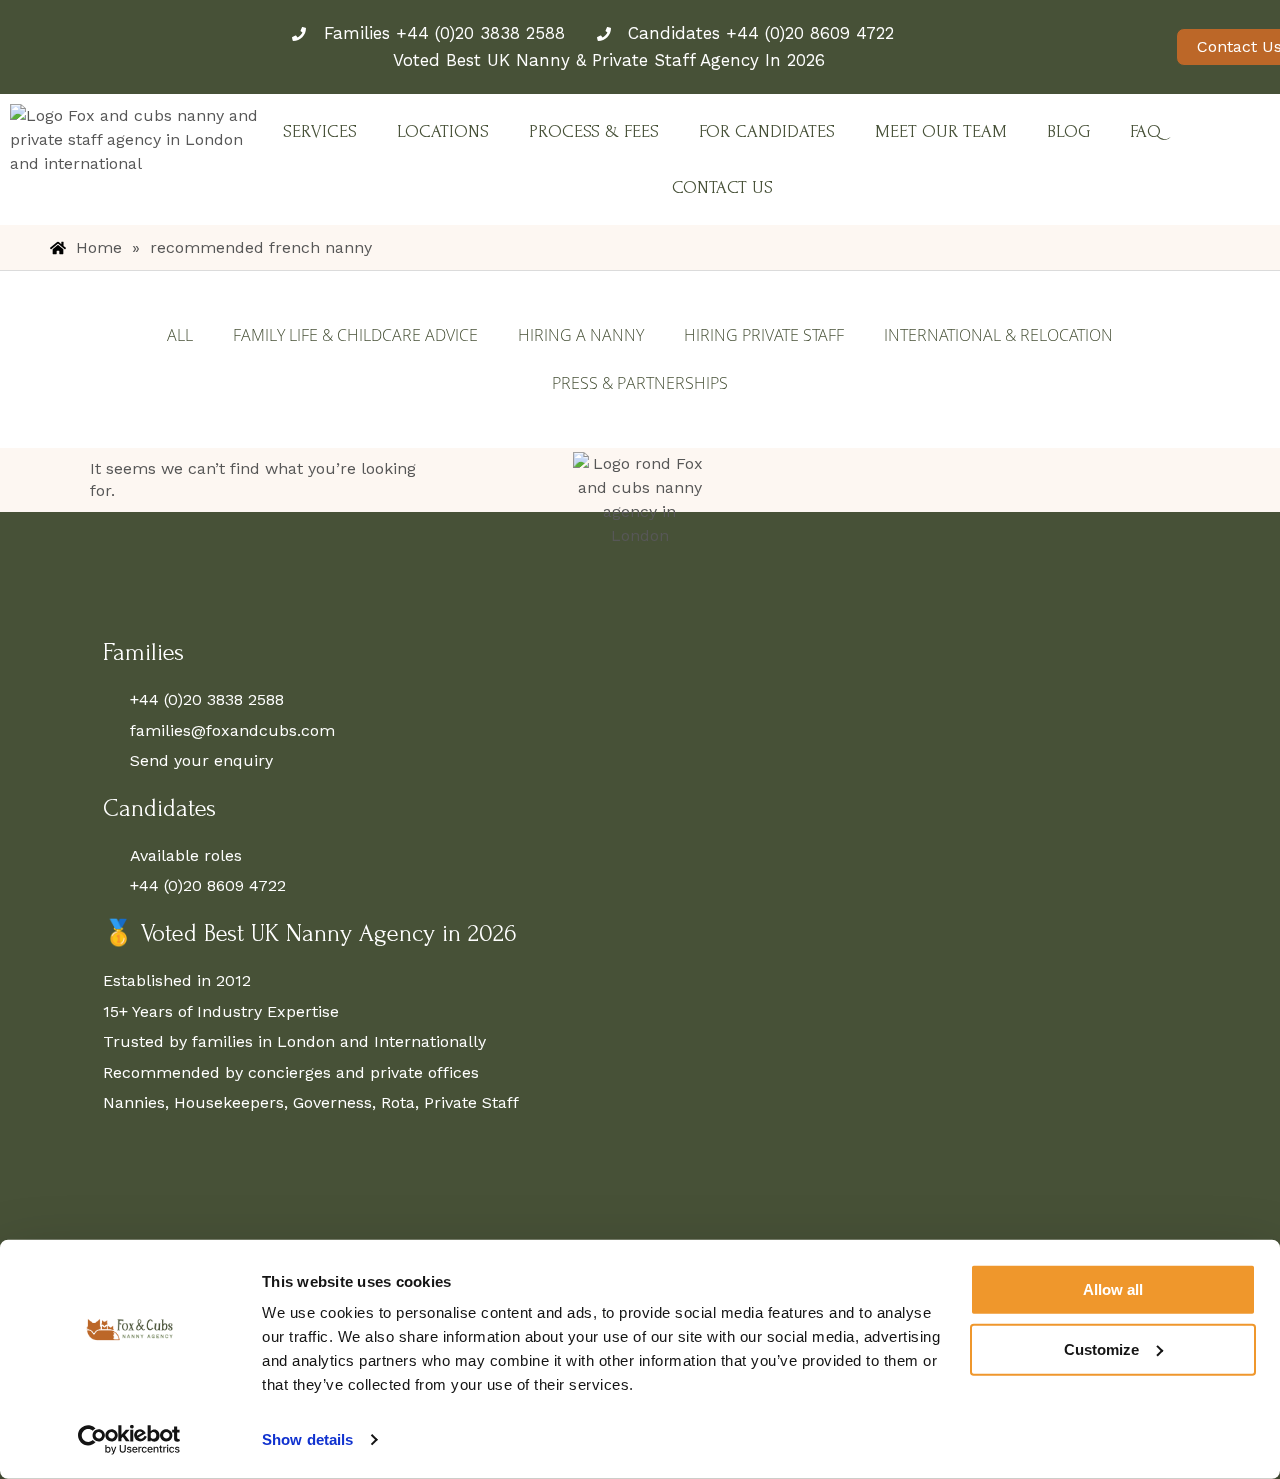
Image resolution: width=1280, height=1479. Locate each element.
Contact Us (722, 187)
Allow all (1113, 1289)
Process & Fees (594, 131)
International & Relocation (998, 335)
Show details (307, 1439)
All (180, 335)
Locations (443, 131)
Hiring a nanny (581, 335)
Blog (1068, 131)
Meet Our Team (941, 131)
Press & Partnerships (640, 383)
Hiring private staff (764, 335)
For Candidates (767, 131)
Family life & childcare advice (355, 335)
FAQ (1145, 131)
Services (320, 131)
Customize (1101, 1348)
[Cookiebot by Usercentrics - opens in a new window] (129, 1440)
